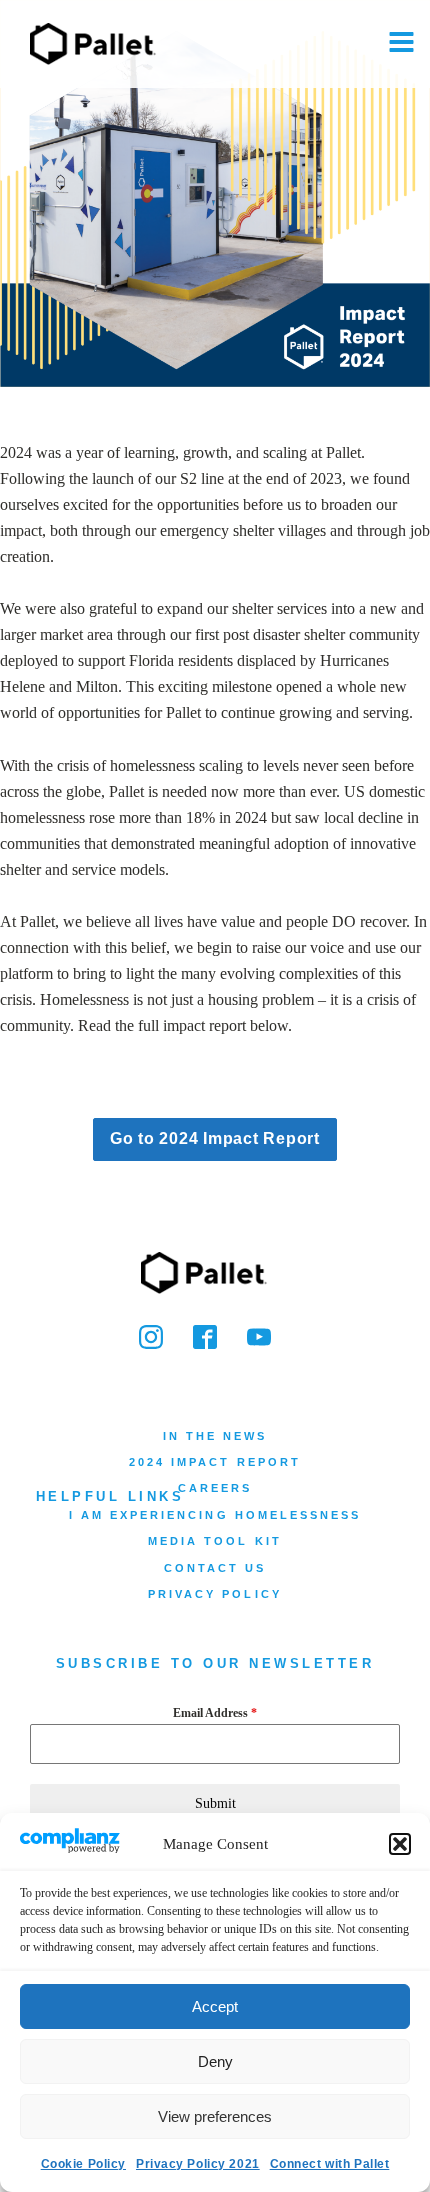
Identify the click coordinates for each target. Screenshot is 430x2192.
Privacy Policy (214, 1594)
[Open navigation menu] (401, 44)
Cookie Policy (83, 2164)
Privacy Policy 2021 (198, 2164)
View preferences (215, 2116)
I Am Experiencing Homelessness (214, 1515)
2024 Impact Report (214, 1462)
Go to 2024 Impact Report (215, 1138)
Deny (215, 2061)
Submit (215, 1803)
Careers (215, 1488)
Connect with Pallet (330, 2164)
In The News (215, 1436)
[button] (400, 1844)
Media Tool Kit (214, 1541)
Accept (215, 2006)
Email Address (215, 1713)
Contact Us (215, 1568)
